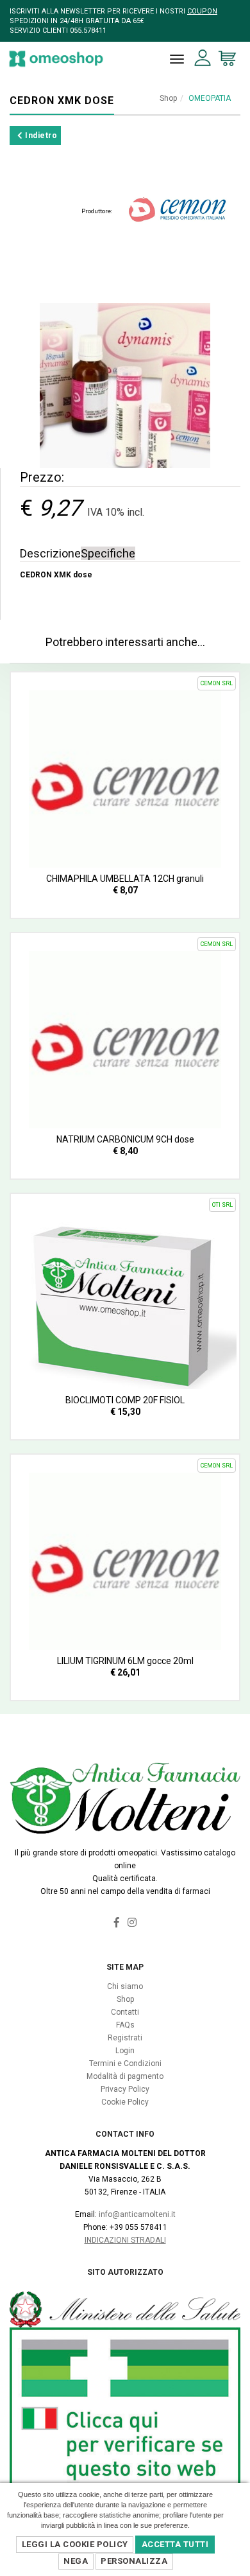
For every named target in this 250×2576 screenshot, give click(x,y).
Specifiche (108, 553)
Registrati (125, 2038)
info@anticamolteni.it (137, 2214)
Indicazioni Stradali (125, 2240)
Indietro (40, 136)
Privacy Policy (125, 2089)
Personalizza (134, 2561)
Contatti (125, 2012)
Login (125, 2051)
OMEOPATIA (210, 98)
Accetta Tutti (175, 2544)
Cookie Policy (125, 2102)
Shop (168, 98)
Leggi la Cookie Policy (75, 2544)
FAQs (125, 2025)
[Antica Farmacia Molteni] (56, 59)
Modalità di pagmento (125, 2076)
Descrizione (50, 553)
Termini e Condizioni (125, 2063)
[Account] (203, 58)
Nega (76, 2561)
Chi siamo (125, 1986)
